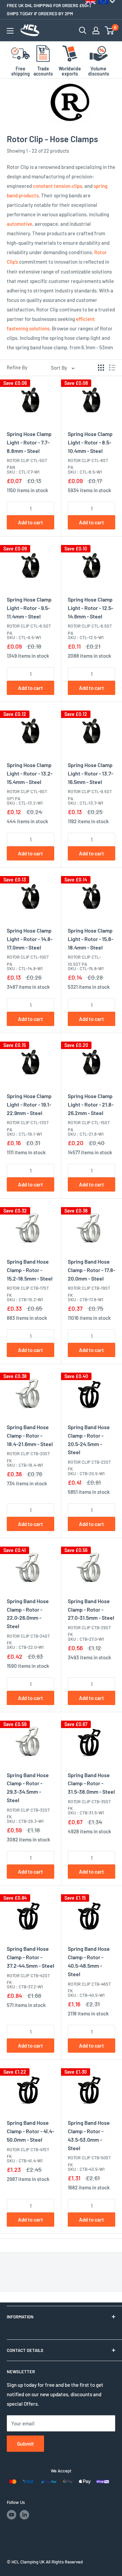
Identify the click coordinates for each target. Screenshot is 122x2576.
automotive (19, 224)
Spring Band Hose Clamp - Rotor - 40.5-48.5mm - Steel (89, 1961)
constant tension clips (57, 186)
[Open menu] (10, 31)
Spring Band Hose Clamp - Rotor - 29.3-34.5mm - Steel (28, 1787)
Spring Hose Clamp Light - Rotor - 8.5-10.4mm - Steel (90, 442)
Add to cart (30, 522)
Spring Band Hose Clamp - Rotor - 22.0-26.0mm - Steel (28, 1613)
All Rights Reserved (64, 2562)
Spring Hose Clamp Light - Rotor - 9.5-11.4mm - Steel (29, 608)
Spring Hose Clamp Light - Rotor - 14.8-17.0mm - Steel (30, 939)
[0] (110, 30)
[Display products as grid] (101, 368)
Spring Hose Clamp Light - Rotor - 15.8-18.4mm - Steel (90, 939)
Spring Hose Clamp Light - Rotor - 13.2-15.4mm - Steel (30, 773)
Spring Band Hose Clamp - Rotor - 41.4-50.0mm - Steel (30, 2131)
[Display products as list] (112, 368)
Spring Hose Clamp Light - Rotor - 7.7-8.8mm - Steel (29, 442)
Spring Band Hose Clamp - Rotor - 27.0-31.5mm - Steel (91, 1609)
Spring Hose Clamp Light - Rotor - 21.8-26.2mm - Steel (91, 1104)
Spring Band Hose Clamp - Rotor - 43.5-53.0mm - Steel (89, 2135)
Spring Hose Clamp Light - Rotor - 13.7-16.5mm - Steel (90, 773)
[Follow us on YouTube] (12, 2515)
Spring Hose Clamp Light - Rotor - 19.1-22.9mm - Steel (29, 1104)
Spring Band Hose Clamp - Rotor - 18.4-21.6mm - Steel (30, 1435)
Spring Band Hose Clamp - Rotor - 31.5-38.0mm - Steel (91, 1783)
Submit (25, 2443)
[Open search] (83, 30)
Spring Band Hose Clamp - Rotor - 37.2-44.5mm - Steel (30, 1957)
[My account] (96, 30)
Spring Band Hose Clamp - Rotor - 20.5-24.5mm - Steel (89, 1439)
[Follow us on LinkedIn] (24, 2515)
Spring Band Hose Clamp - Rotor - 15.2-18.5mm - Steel (30, 1270)
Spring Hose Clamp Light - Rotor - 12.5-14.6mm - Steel (90, 608)
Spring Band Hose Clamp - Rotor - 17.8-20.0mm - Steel (91, 1270)
